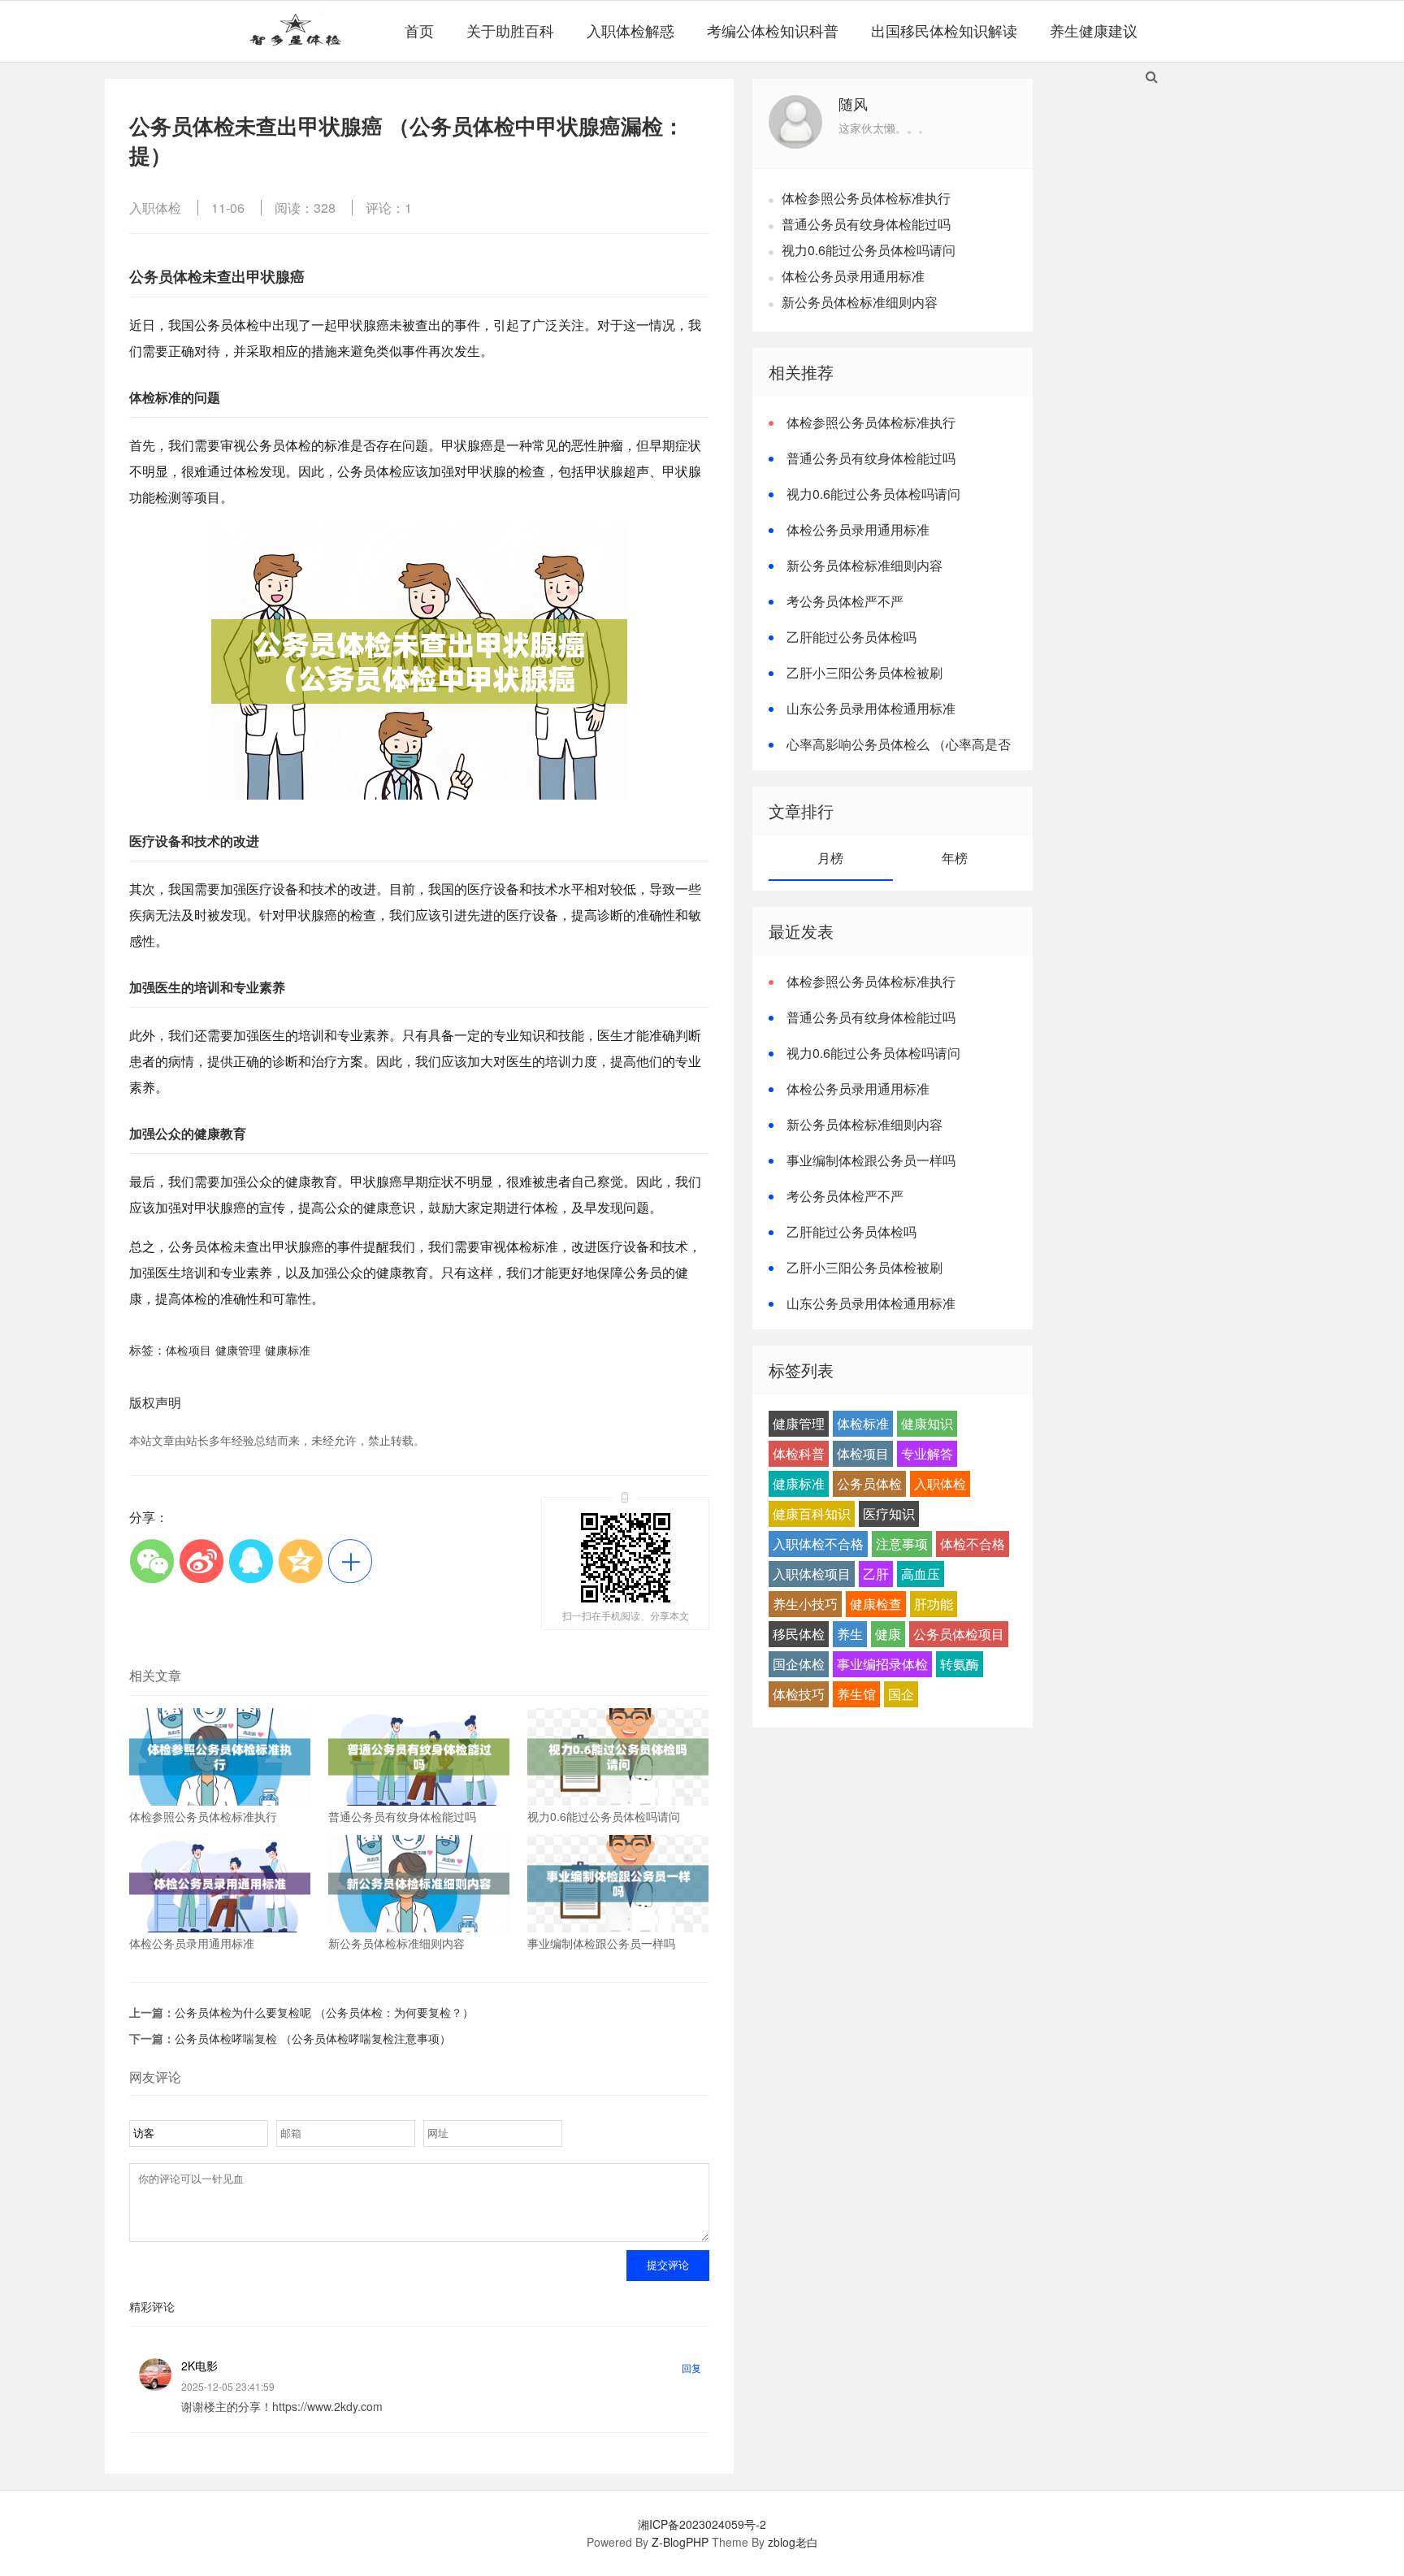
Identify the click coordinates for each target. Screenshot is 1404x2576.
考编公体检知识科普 (773, 30)
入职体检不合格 (818, 1544)
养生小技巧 (805, 1604)
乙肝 (876, 1574)
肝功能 (934, 1604)
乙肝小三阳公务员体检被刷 (864, 672)
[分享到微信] (152, 1561)
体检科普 (799, 1453)
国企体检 (799, 1664)
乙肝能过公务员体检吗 (851, 637)
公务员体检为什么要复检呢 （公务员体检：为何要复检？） (324, 2012)
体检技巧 (799, 1694)
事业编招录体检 (882, 1664)
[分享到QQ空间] (300, 1561)
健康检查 (876, 1604)
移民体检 (799, 1634)
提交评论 (668, 2265)
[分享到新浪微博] (201, 1561)
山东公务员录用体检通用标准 (871, 708)
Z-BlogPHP (680, 2542)
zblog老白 (793, 2542)
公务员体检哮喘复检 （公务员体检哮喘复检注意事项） (313, 2038)
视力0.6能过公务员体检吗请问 (869, 250)
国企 (901, 1694)
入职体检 (155, 208)
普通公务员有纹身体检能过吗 (866, 224)
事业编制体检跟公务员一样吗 (871, 1160)
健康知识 (927, 1423)
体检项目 (188, 1350)
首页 (419, 30)
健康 (888, 1634)
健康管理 (238, 1350)
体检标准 (863, 1423)
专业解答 (927, 1453)
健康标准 (288, 1350)
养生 (850, 1634)
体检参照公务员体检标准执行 (866, 198)
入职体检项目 (812, 1574)
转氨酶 (960, 1664)
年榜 (955, 858)
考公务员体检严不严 (845, 601)
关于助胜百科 (510, 30)
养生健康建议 (1094, 30)
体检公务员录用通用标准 (853, 276)
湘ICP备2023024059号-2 (702, 2524)
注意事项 (902, 1544)
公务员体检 (869, 1483)
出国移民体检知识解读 (944, 30)
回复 (691, 2368)
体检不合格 (973, 1544)
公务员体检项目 (959, 1634)
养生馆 (856, 1694)
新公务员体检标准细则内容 (860, 302)
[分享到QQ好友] (251, 1561)
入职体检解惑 (630, 30)
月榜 (830, 858)
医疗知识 (889, 1514)
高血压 (921, 1574)
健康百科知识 (812, 1514)
